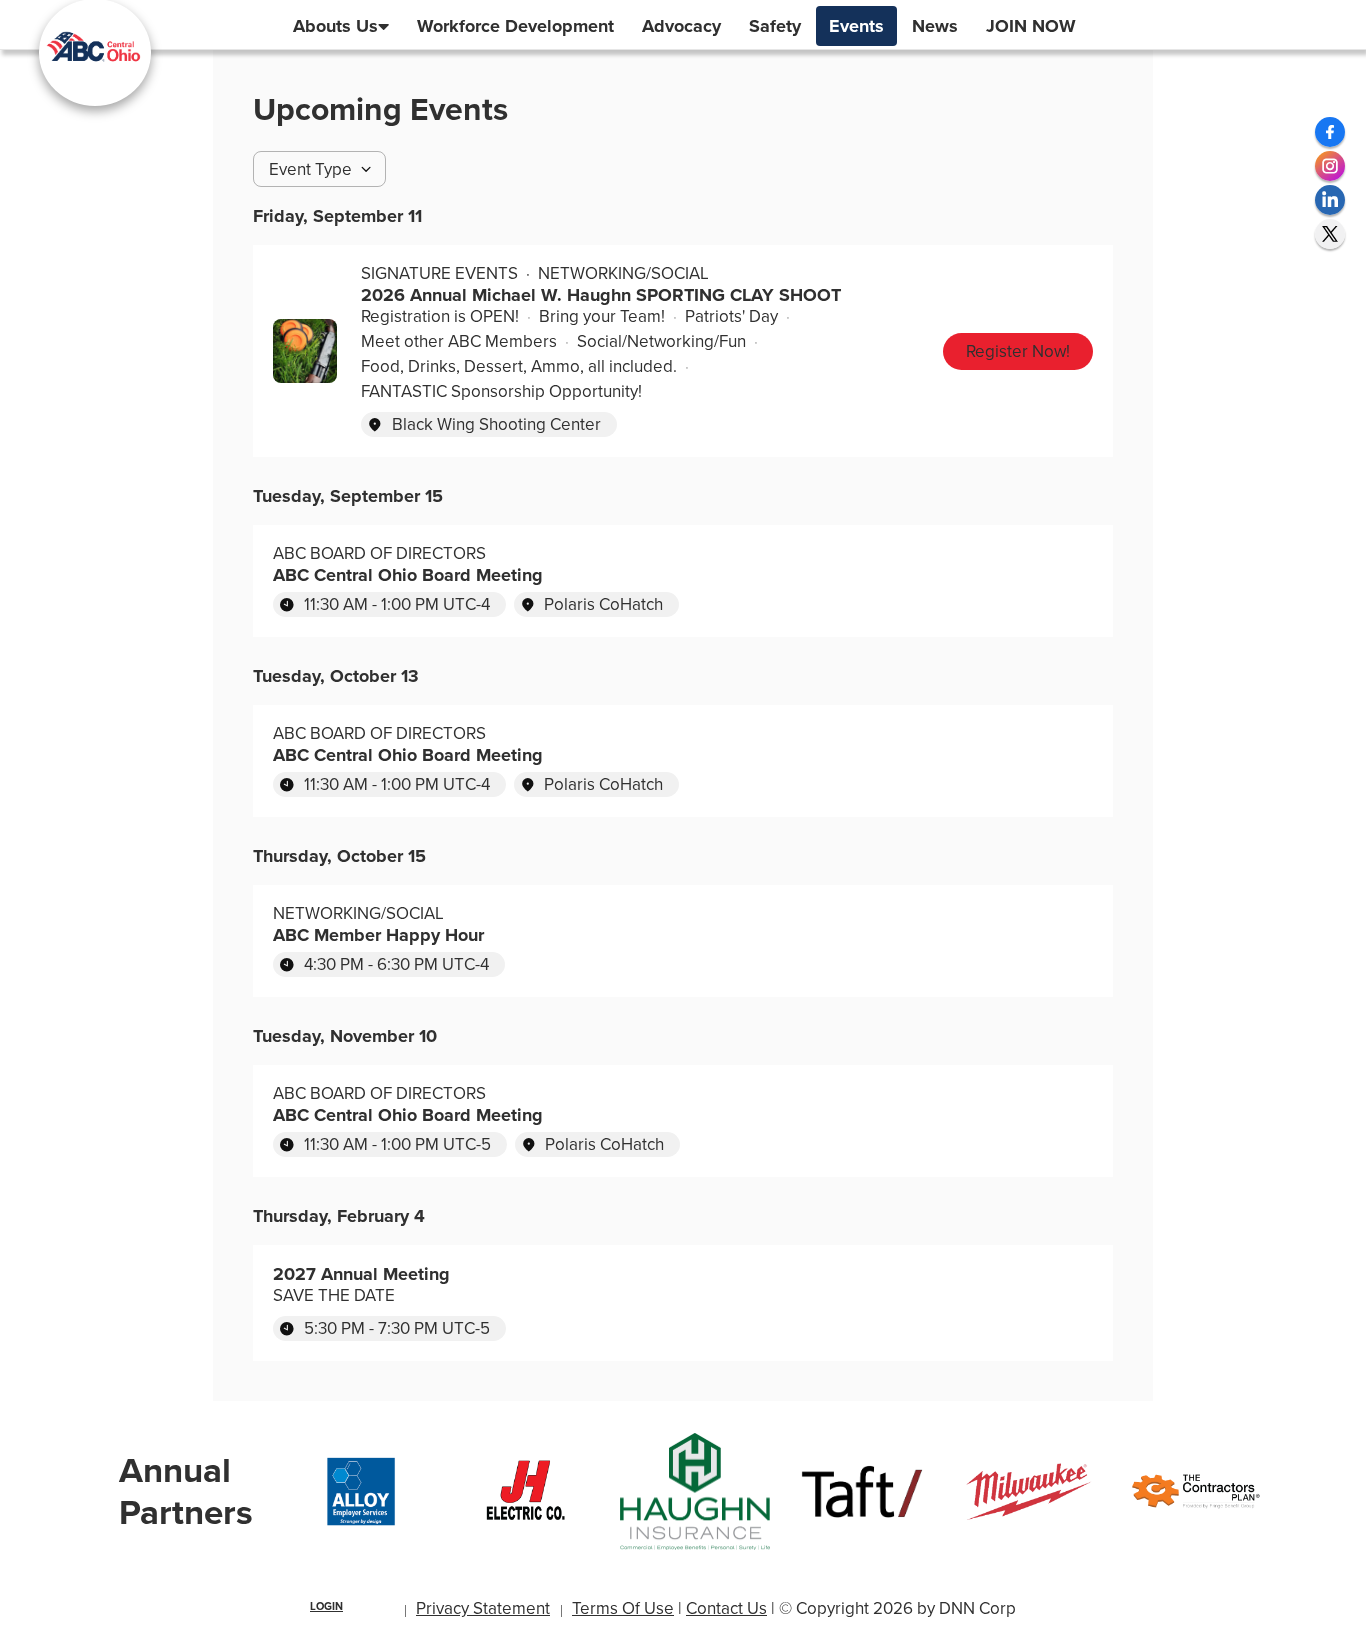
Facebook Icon (1330, 132)
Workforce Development (515, 26)
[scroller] (1331, 1601)
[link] (1018, 351)
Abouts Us (335, 26)
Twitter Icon (1330, 234)
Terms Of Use (623, 1608)
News (935, 26)
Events (856, 26)
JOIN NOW (1031, 26)
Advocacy (681, 26)
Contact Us (726, 1608)
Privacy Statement (483, 1608)
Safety (775, 26)
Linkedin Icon (1330, 200)
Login (326, 1606)
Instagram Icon (1330, 166)
